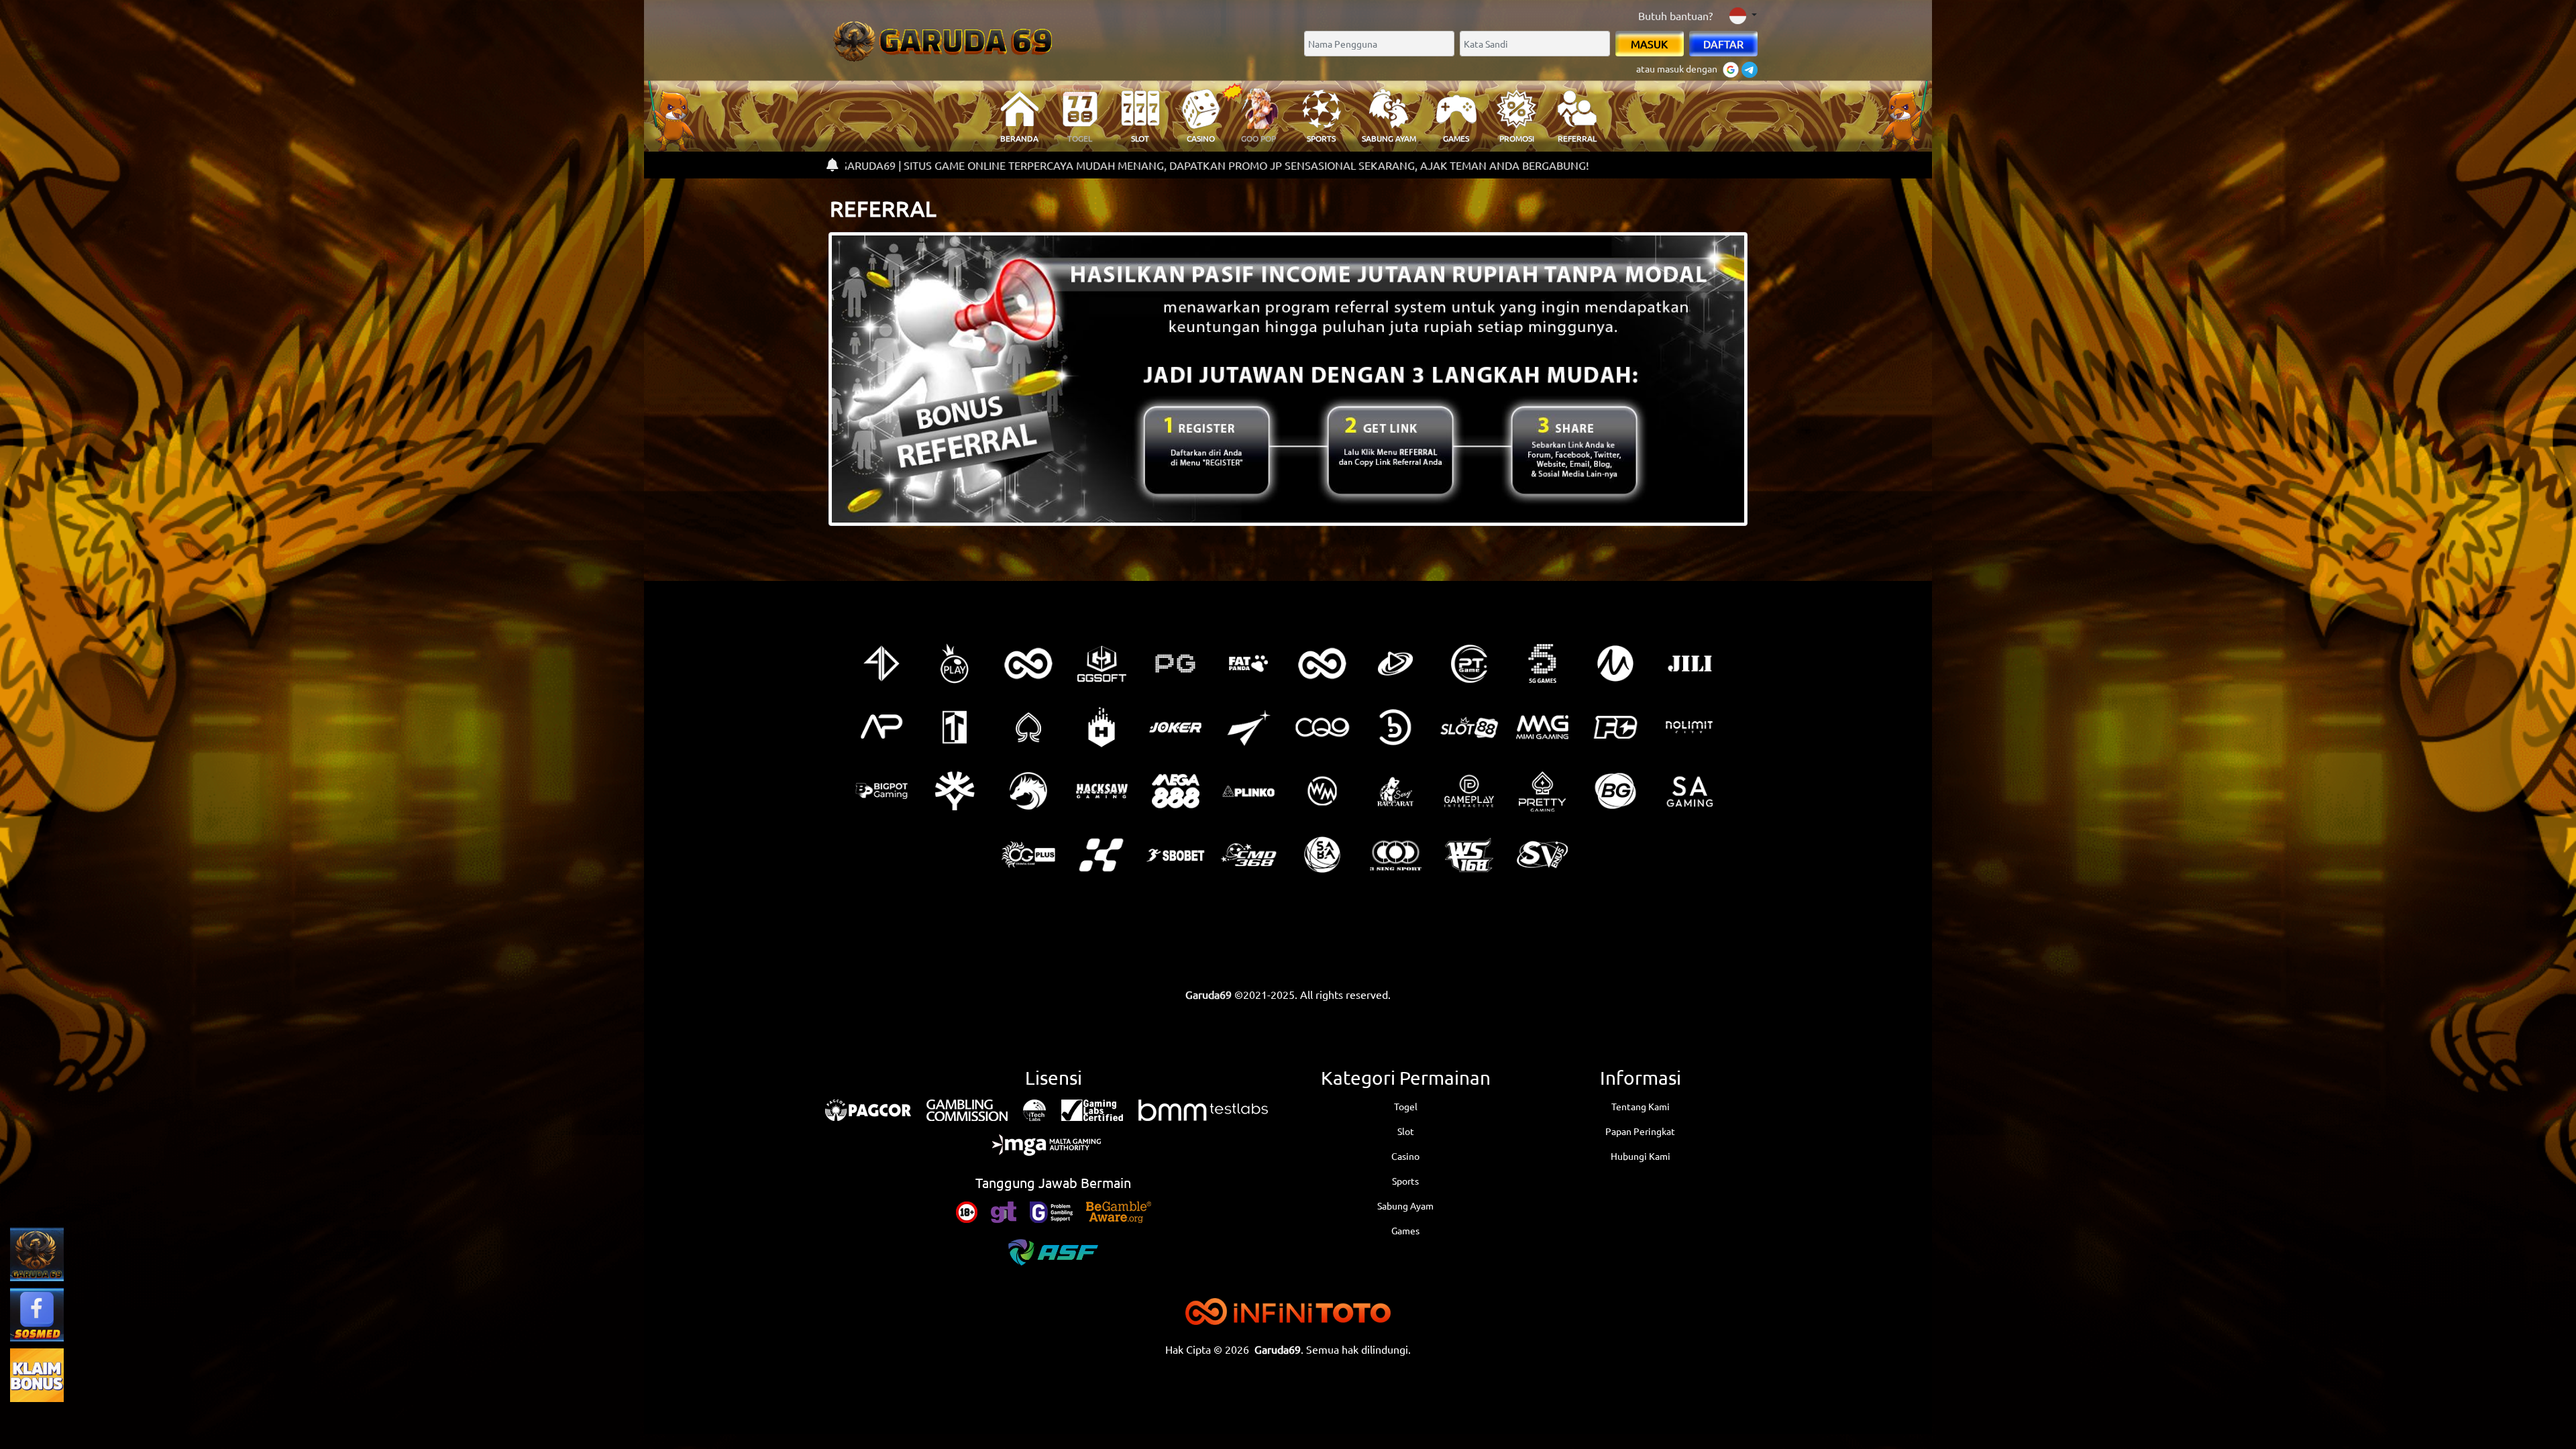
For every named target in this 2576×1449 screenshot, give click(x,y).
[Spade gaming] (1028, 727)
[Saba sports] (1322, 855)
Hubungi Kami (1641, 1156)
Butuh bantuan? (1675, 15)
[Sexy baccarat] (1395, 791)
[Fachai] (1615, 727)
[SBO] (1175, 855)
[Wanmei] (1322, 791)
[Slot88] (1469, 727)
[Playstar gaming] (1248, 727)
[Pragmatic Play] (955, 663)
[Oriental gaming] (1028, 855)
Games (1405, 1230)
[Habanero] (1102, 727)
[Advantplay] (881, 727)
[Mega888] (1175, 791)
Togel (1406, 1106)
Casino (1405, 1156)
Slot (1406, 1131)
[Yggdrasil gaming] (955, 791)
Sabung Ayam (1405, 1205)
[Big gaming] (1615, 791)
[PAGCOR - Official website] (875, 1117)
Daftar (1723, 44)
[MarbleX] (1102, 855)
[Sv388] (1542, 855)
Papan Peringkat (1640, 1131)
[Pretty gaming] (1542, 791)
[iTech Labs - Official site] (1041, 1117)
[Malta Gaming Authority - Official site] (1053, 1152)
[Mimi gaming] (1542, 727)
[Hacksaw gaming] (1102, 791)
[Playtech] (1395, 663)
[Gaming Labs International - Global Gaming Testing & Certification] (1099, 1117)
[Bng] (1395, 727)
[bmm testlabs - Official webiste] (1210, 1117)
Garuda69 (1209, 994)
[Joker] (1175, 727)
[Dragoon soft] (1028, 791)
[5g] (1542, 663)
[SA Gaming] (1689, 791)
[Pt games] (1469, 663)
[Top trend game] (955, 727)
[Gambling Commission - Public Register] (974, 1117)
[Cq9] (1322, 727)
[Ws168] (1469, 855)
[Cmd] (1248, 855)
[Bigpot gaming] (881, 791)
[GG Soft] (1102, 663)
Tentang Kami (1641, 1106)
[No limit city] (1689, 727)
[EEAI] (1028, 663)
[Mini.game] (1248, 791)
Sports (1405, 1181)
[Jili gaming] (1689, 663)
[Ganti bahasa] (1743, 15)
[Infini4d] (881, 663)
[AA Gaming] (1322, 663)
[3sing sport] (1395, 855)
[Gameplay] (1469, 791)
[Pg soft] (1175, 663)
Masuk (1649, 44)
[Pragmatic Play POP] (1248, 663)
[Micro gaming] (1615, 663)
